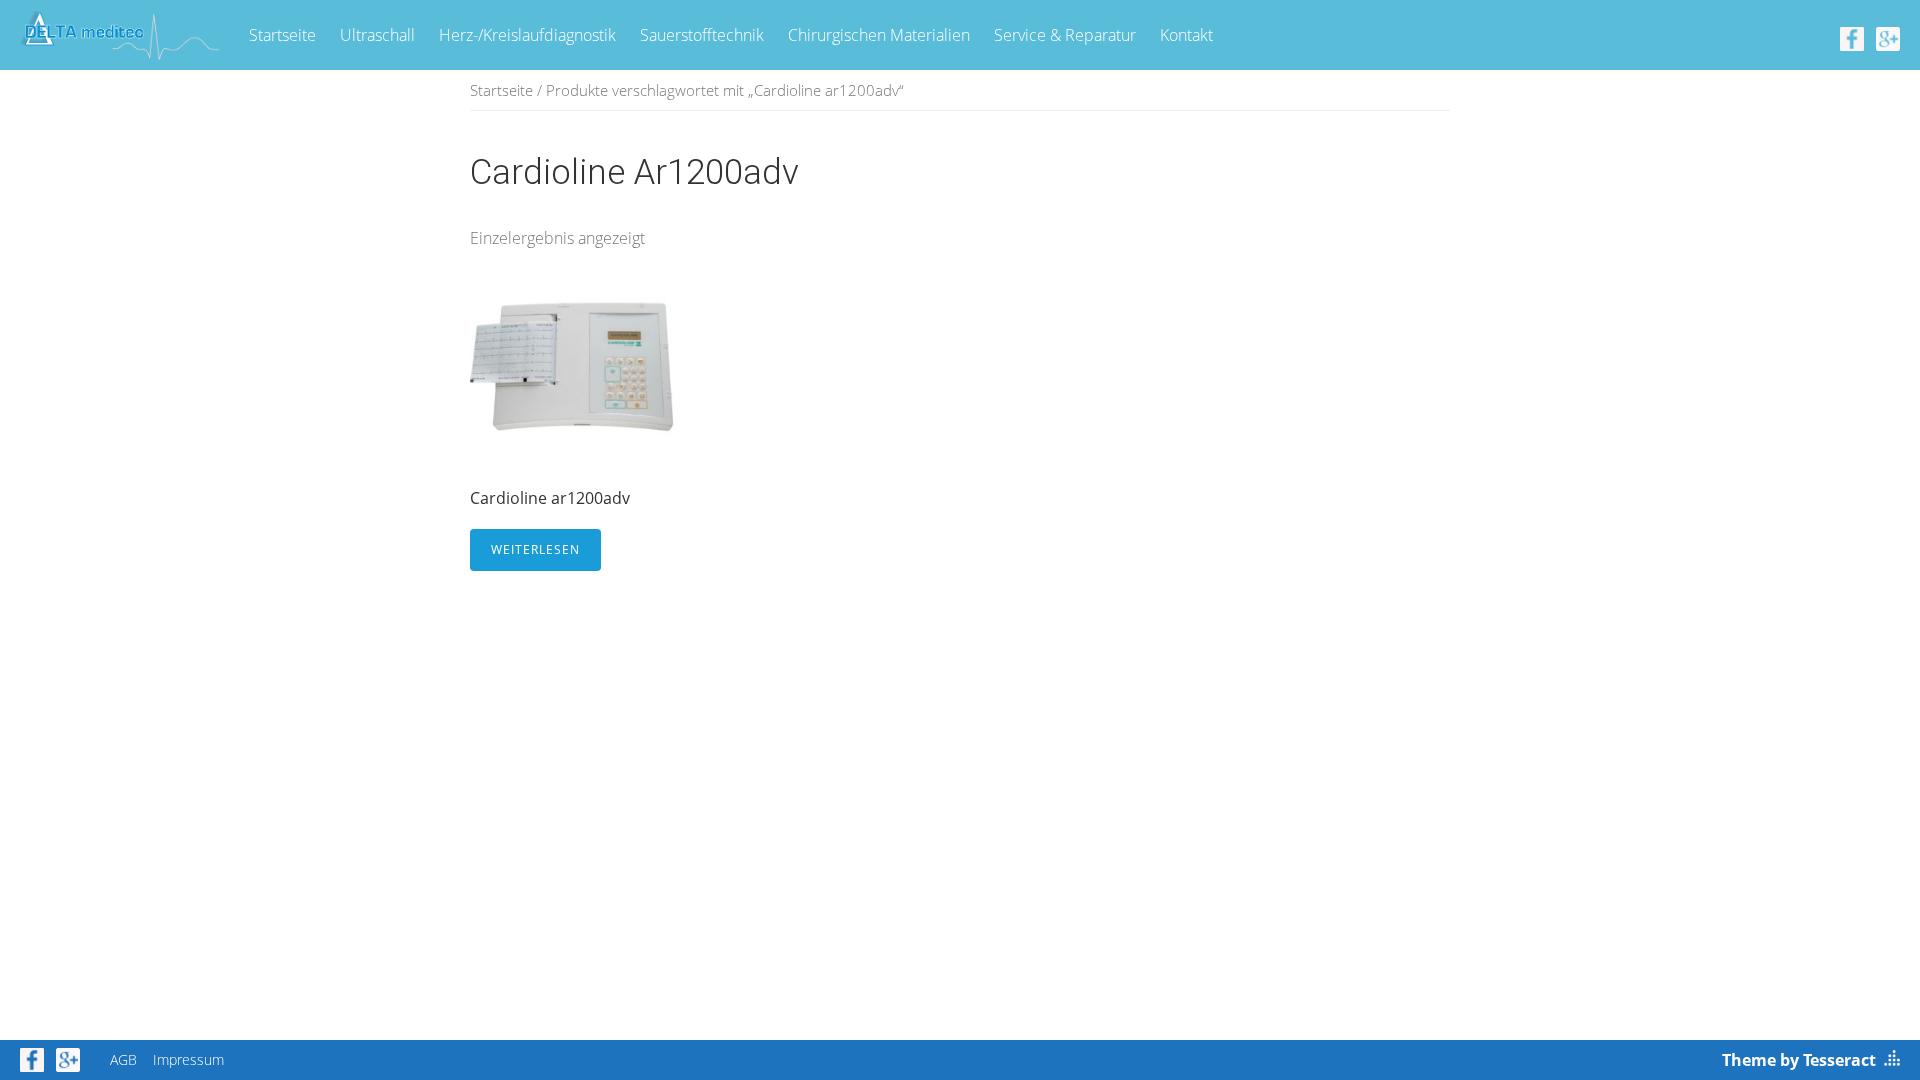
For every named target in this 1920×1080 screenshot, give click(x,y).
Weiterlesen (535, 549)
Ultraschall (377, 35)
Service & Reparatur (1065, 35)
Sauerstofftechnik (702, 35)
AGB (123, 1059)
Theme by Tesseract (1799, 1060)
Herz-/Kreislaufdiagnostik (527, 35)
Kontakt (1186, 35)
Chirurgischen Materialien (879, 35)
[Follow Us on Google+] (1888, 37)
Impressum (188, 1059)
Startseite (282, 35)
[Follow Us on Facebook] (1852, 37)
